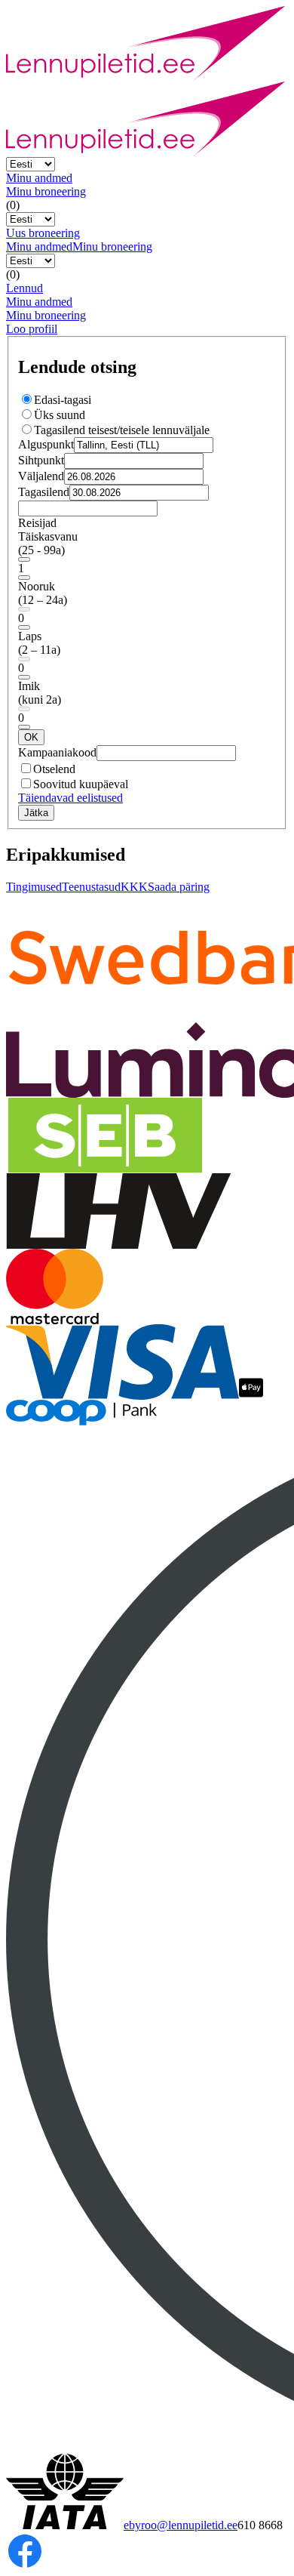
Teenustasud (91, 887)
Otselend (54, 769)
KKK (134, 887)
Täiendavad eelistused (70, 798)
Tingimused (34, 887)
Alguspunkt (46, 444)
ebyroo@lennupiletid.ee (181, 2525)
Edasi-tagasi (63, 400)
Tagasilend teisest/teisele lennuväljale (122, 430)
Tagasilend (44, 492)
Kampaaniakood (57, 752)
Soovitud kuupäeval (81, 784)
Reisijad (37, 523)
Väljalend (41, 476)
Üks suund (60, 415)
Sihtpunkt (41, 460)
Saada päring (179, 887)
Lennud (24, 288)
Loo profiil (32, 329)
